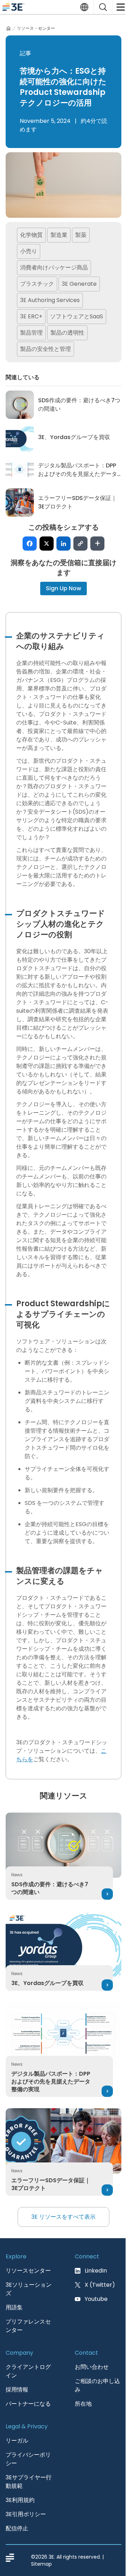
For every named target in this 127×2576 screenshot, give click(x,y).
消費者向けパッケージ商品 (54, 268)
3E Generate (79, 284)
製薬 (81, 235)
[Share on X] (47, 544)
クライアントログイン (28, 2371)
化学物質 (31, 235)
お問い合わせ (92, 2367)
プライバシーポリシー (28, 2459)
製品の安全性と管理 (46, 349)
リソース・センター (36, 28)
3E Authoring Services (50, 300)
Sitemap (41, 2564)
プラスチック (37, 284)
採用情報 (17, 2390)
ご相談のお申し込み (97, 2385)
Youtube (96, 2299)
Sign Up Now (64, 588)
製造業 (59, 235)
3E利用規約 (20, 2500)
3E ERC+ (31, 316)
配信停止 (17, 2528)
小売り (29, 251)
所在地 (83, 2404)
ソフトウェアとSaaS (77, 316)
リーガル (17, 2441)
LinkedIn (96, 2271)
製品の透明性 (67, 333)
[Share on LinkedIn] (64, 544)
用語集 (14, 2307)
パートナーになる (28, 2404)
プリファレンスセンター (28, 2326)
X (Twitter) (100, 2285)
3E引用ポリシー (26, 2514)
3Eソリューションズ (29, 2289)
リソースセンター (28, 2271)
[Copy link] (80, 544)
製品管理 (31, 333)
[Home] (8, 28)
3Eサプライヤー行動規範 (29, 2482)
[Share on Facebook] (30, 544)
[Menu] (120, 7)
